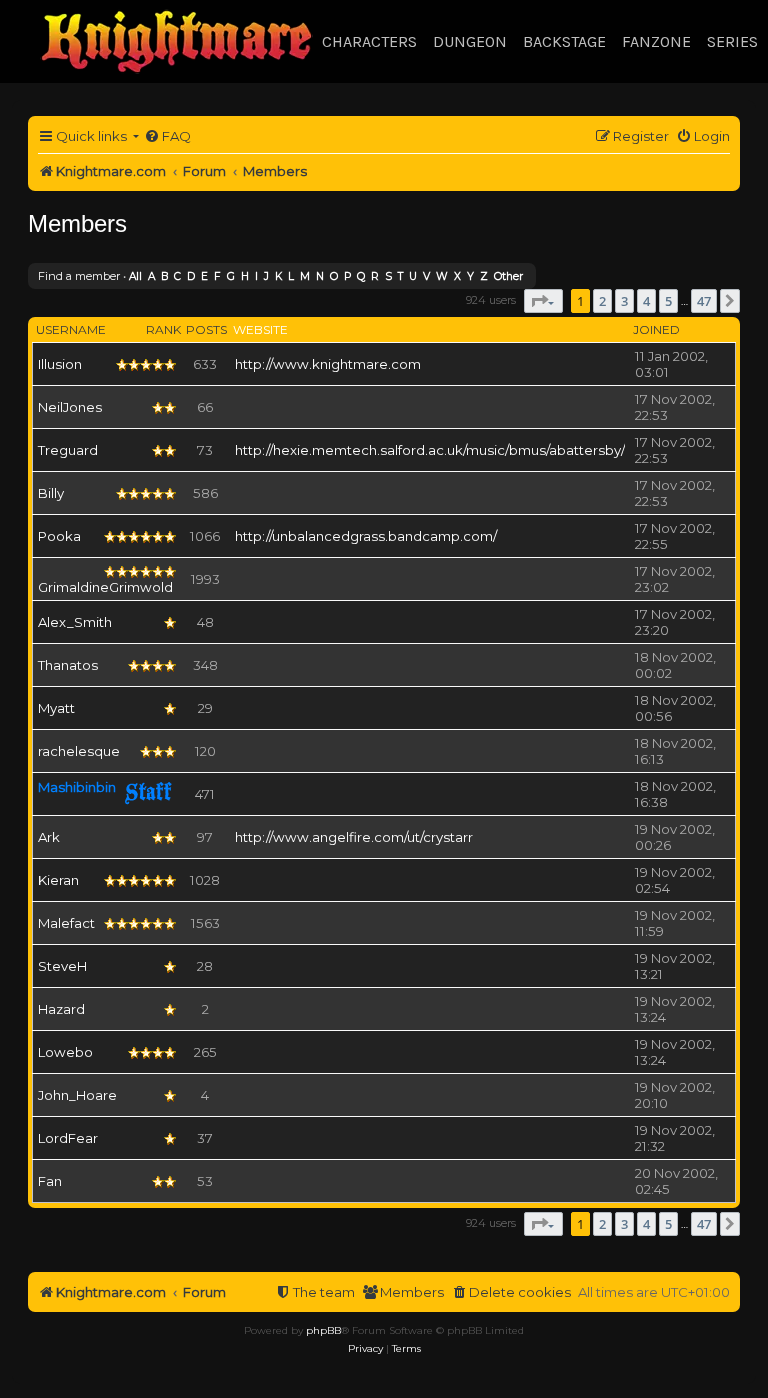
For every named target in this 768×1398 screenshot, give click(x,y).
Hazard (61, 1009)
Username (71, 329)
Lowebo (65, 1052)
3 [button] (624, 301)
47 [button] (704, 301)
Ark (49, 837)
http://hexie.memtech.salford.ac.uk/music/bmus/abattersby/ (430, 450)
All (135, 276)
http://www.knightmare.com (328, 364)
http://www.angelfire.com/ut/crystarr (354, 837)
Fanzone (656, 41)
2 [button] (602, 301)
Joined (656, 329)
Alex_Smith (75, 622)
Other (508, 276)
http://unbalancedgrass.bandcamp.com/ (366, 536)
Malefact (66, 923)
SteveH (62, 966)
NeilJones (70, 407)
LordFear (68, 1138)
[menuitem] (167, 136)
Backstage (564, 41)
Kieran (58, 880)
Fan (50, 1181)
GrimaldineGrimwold (105, 587)
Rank (163, 329)
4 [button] (646, 301)
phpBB (323, 1330)
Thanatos (68, 665)
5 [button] (668, 301)
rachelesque (79, 751)
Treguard (68, 450)
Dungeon (470, 41)
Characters (369, 41)
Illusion (60, 364)
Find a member (79, 276)
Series (732, 41)
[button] (543, 301)
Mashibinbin (77, 787)
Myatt (56, 708)
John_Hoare (77, 1095)
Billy (51, 493)
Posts (206, 329)
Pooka (59, 536)
